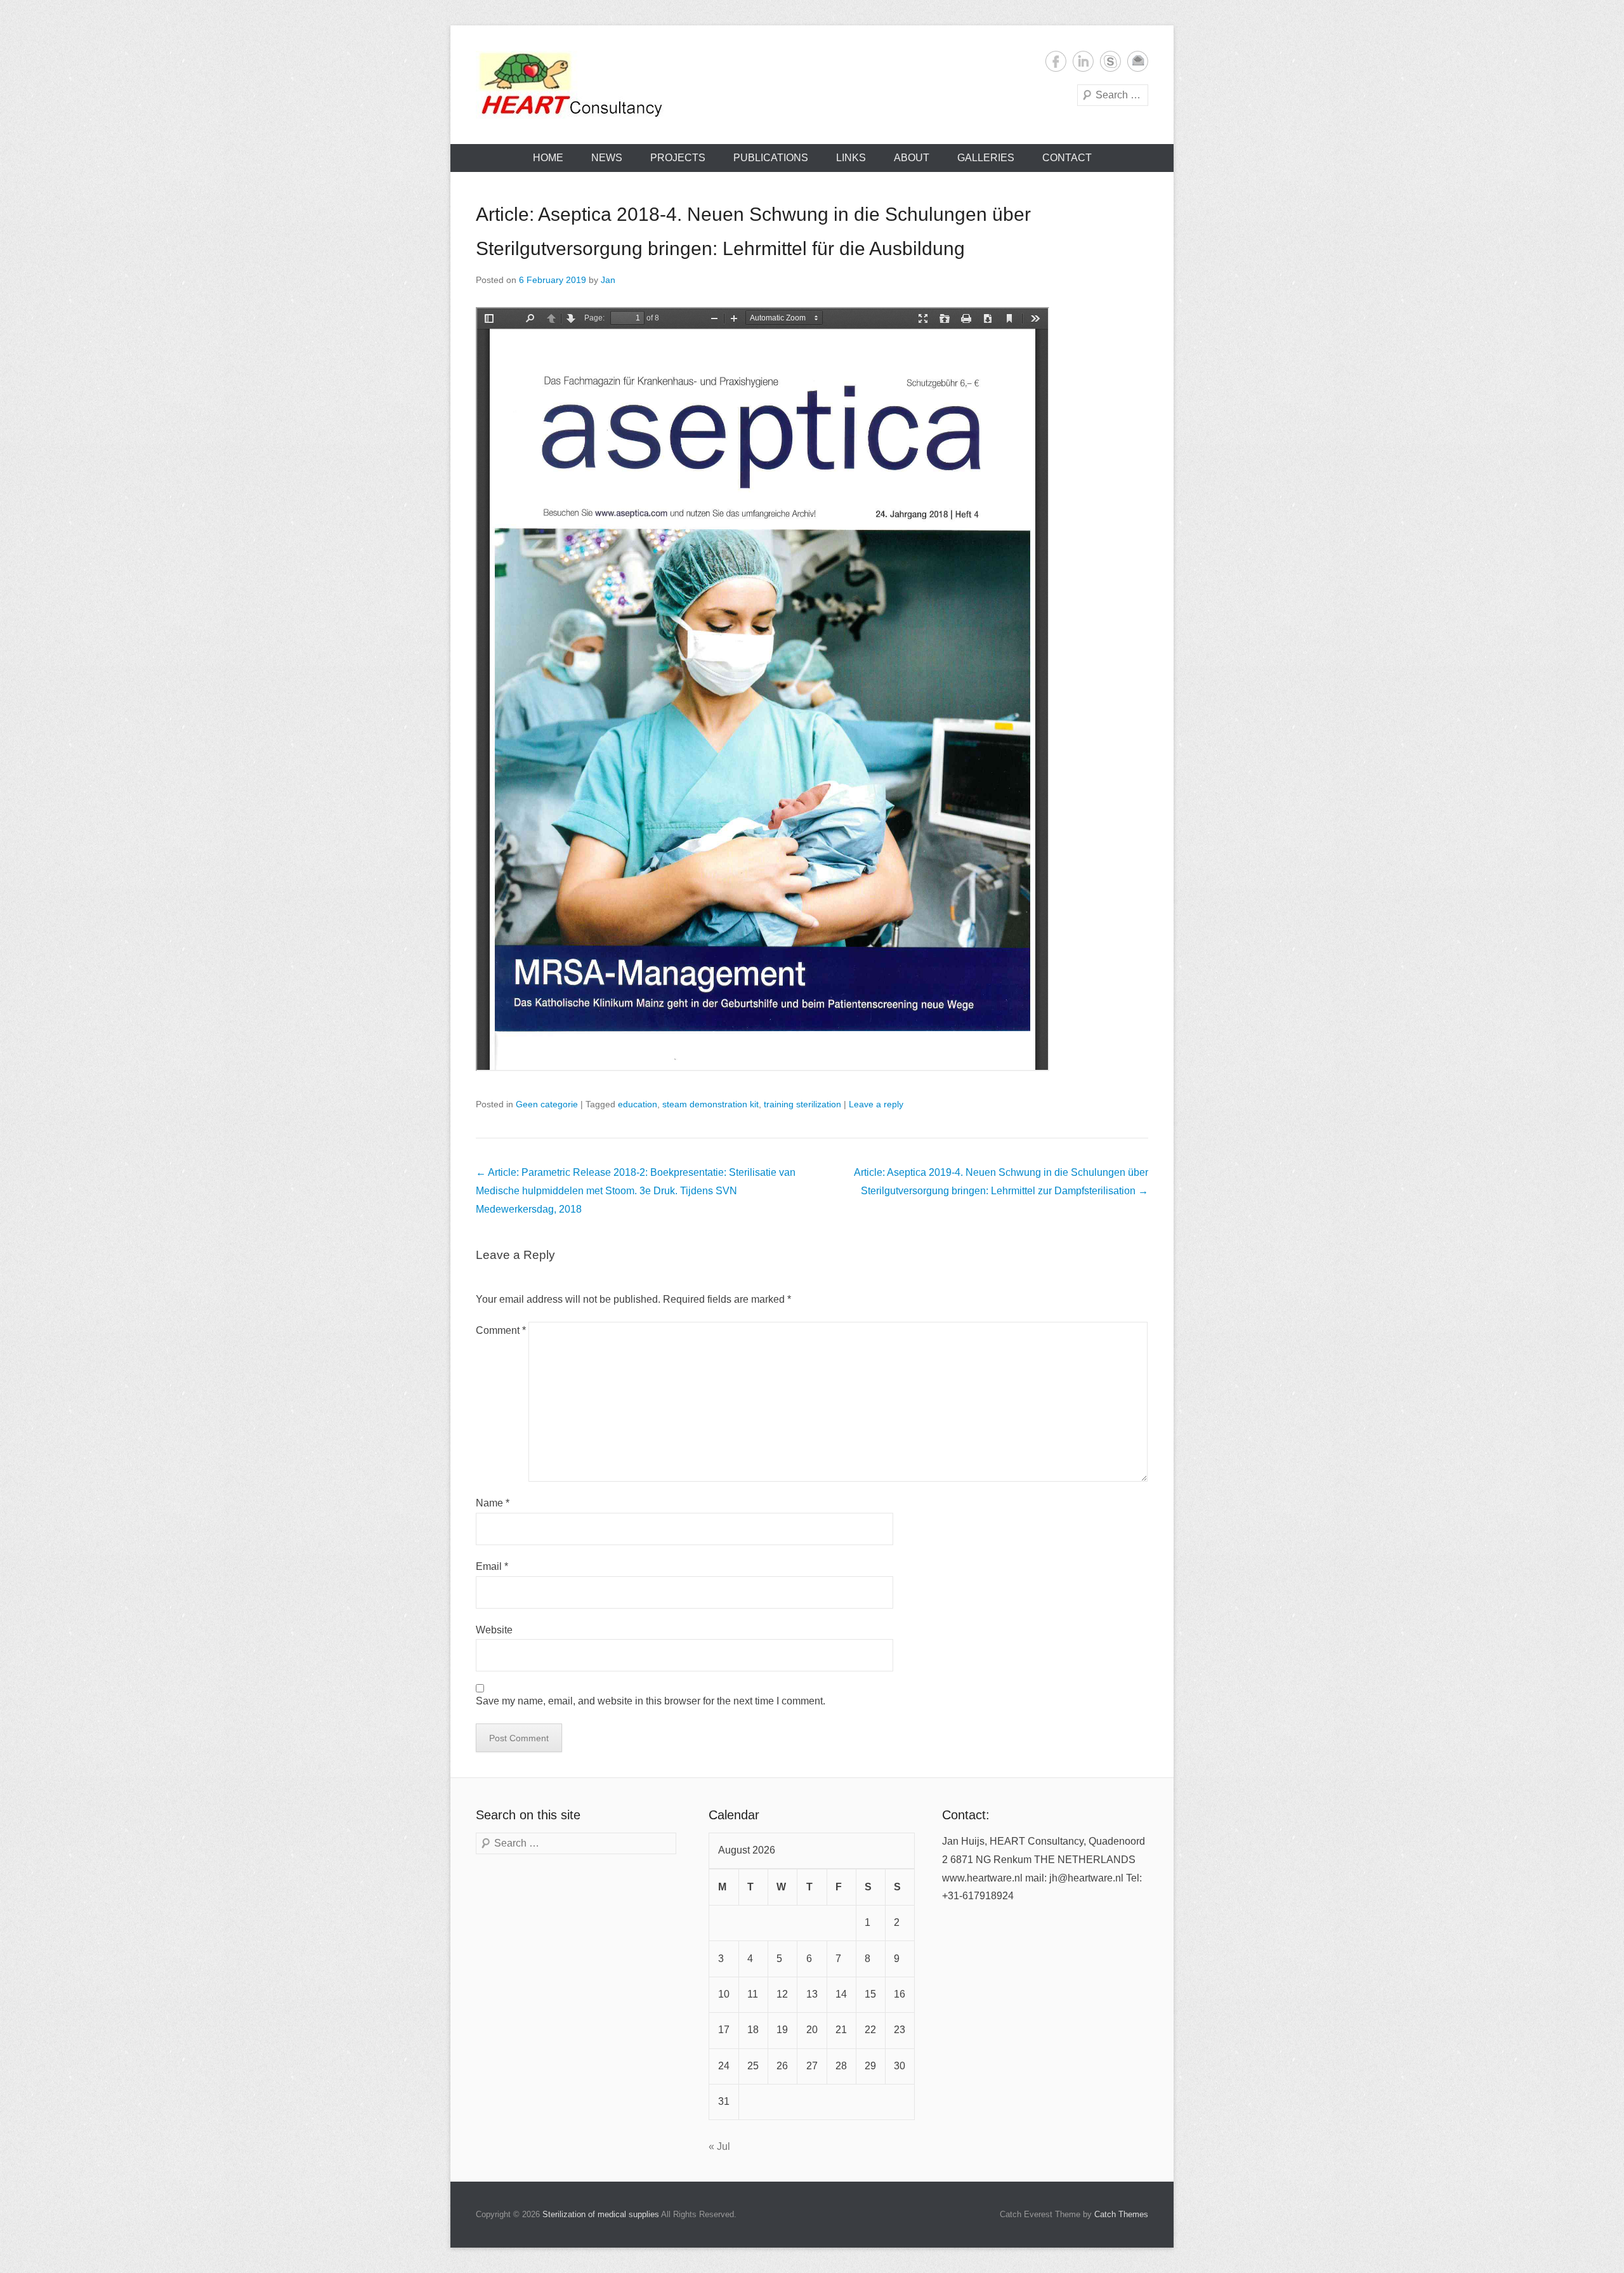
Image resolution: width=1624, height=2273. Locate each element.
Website (494, 1630)
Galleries (986, 158)
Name (493, 1503)
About (912, 158)
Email (1138, 61)
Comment (501, 1330)
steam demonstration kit (710, 1104)
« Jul (719, 2146)
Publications (771, 158)
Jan (608, 280)
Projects (678, 158)
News (607, 158)
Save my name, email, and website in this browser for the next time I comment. (651, 1701)
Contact (1067, 158)
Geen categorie (547, 1104)
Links (851, 158)
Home (548, 158)
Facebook (1056, 61)
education (638, 1104)
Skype (1110, 61)
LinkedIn (1083, 61)
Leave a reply (876, 1104)
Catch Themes (1121, 2214)
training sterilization (802, 1104)
